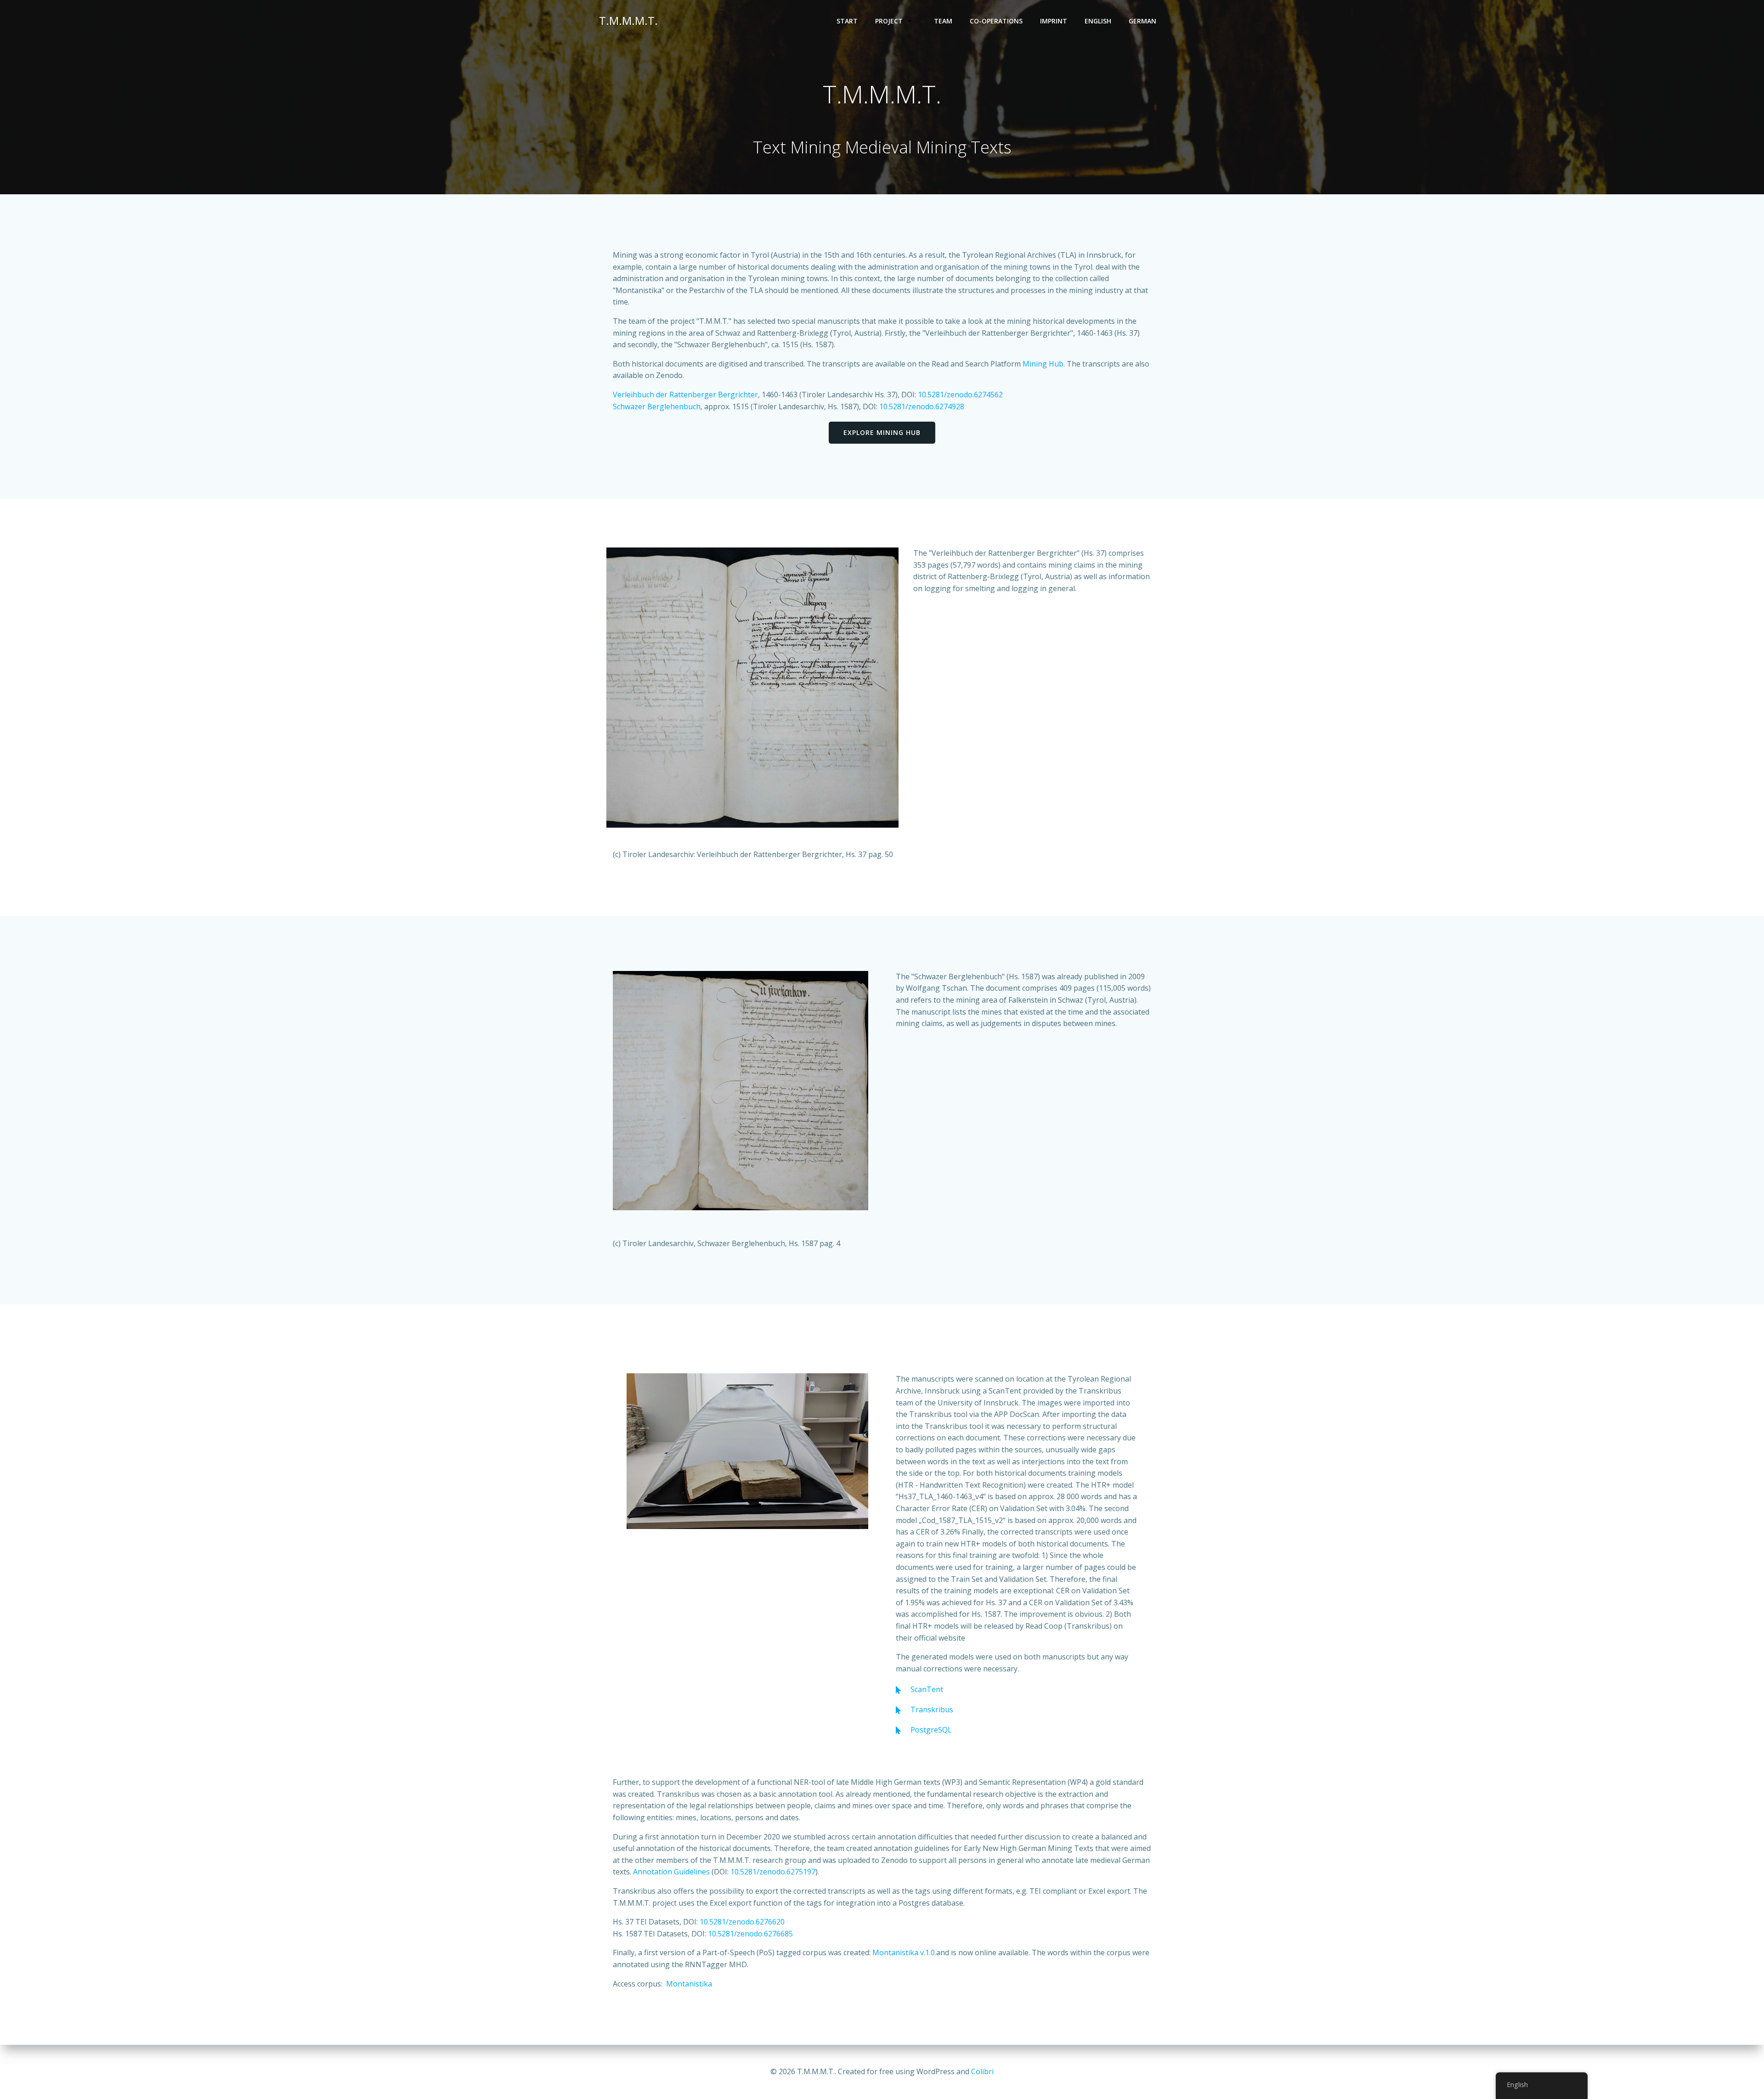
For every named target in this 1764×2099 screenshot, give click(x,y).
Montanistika (689, 1984)
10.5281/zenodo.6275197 (773, 1872)
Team (943, 21)
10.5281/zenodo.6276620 (742, 1922)
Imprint (1054, 21)
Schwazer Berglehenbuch (657, 406)
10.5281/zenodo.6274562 (960, 395)
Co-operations (996, 21)
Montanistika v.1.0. (904, 1952)
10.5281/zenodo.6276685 (750, 1934)
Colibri (982, 2071)
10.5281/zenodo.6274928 (922, 406)
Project (889, 21)
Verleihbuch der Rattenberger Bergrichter (685, 395)
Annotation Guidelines (671, 1872)
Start (847, 21)
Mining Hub (1043, 364)
